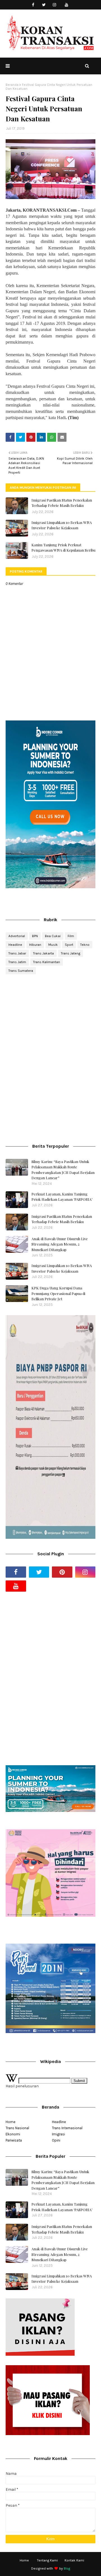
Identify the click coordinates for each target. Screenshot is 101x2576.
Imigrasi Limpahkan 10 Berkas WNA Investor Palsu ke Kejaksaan (62, 525)
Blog (67, 2568)
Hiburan (35, 945)
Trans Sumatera (21, 971)
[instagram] (55, 5)
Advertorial (17, 936)
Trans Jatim (17, 962)
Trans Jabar (17, 953)
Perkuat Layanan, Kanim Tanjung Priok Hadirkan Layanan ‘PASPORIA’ (62, 1197)
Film (71, 936)
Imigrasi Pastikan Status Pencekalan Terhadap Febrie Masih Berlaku (62, 503)
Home (11, 2122)
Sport (69, 945)
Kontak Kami (74, 2560)
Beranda (12, 85)
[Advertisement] (50, 1019)
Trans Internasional (67, 2128)
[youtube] (67, 5)
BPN (35, 936)
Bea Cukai (53, 936)
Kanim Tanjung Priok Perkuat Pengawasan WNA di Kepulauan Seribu (63, 548)
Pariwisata (14, 2140)
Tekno (85, 945)
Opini (56, 2140)
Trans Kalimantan (47, 962)
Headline (15, 945)
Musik (53, 945)
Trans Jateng (71, 953)
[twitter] (44, 5)
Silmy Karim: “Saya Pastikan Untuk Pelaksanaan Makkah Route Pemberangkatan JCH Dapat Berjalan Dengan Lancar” (63, 1170)
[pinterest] (62, 1572)
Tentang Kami (47, 2560)
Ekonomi (13, 2134)
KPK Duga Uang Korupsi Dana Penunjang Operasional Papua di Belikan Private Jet (58, 1293)
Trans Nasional (17, 2128)
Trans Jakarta (43, 953)
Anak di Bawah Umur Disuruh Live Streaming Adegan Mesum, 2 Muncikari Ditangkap (60, 1244)
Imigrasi (58, 2134)
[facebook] (33, 5)
